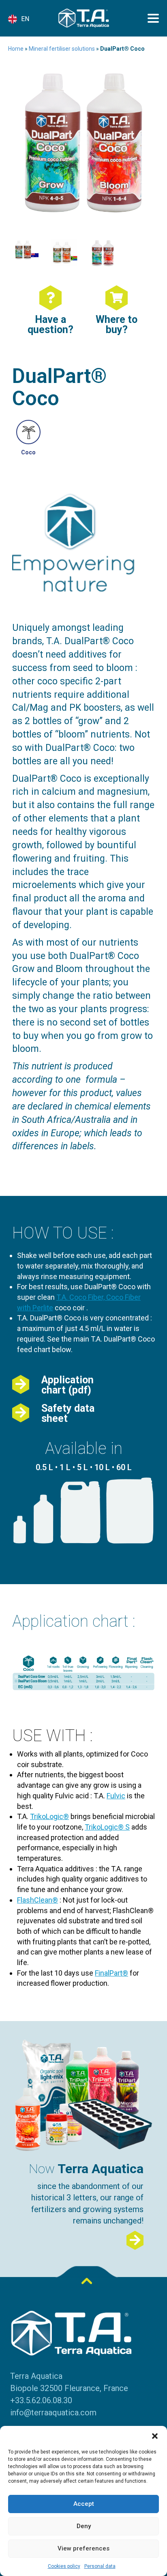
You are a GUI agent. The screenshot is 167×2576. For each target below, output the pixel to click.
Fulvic (116, 1796)
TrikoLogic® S (107, 1827)
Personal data (100, 2566)
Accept (84, 2504)
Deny (84, 2526)
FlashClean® (37, 1900)
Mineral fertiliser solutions (62, 49)
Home (16, 49)
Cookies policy (64, 2566)
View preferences (83, 2548)
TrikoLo (42, 1816)
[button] (155, 2436)
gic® (61, 1816)
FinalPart (109, 1973)
